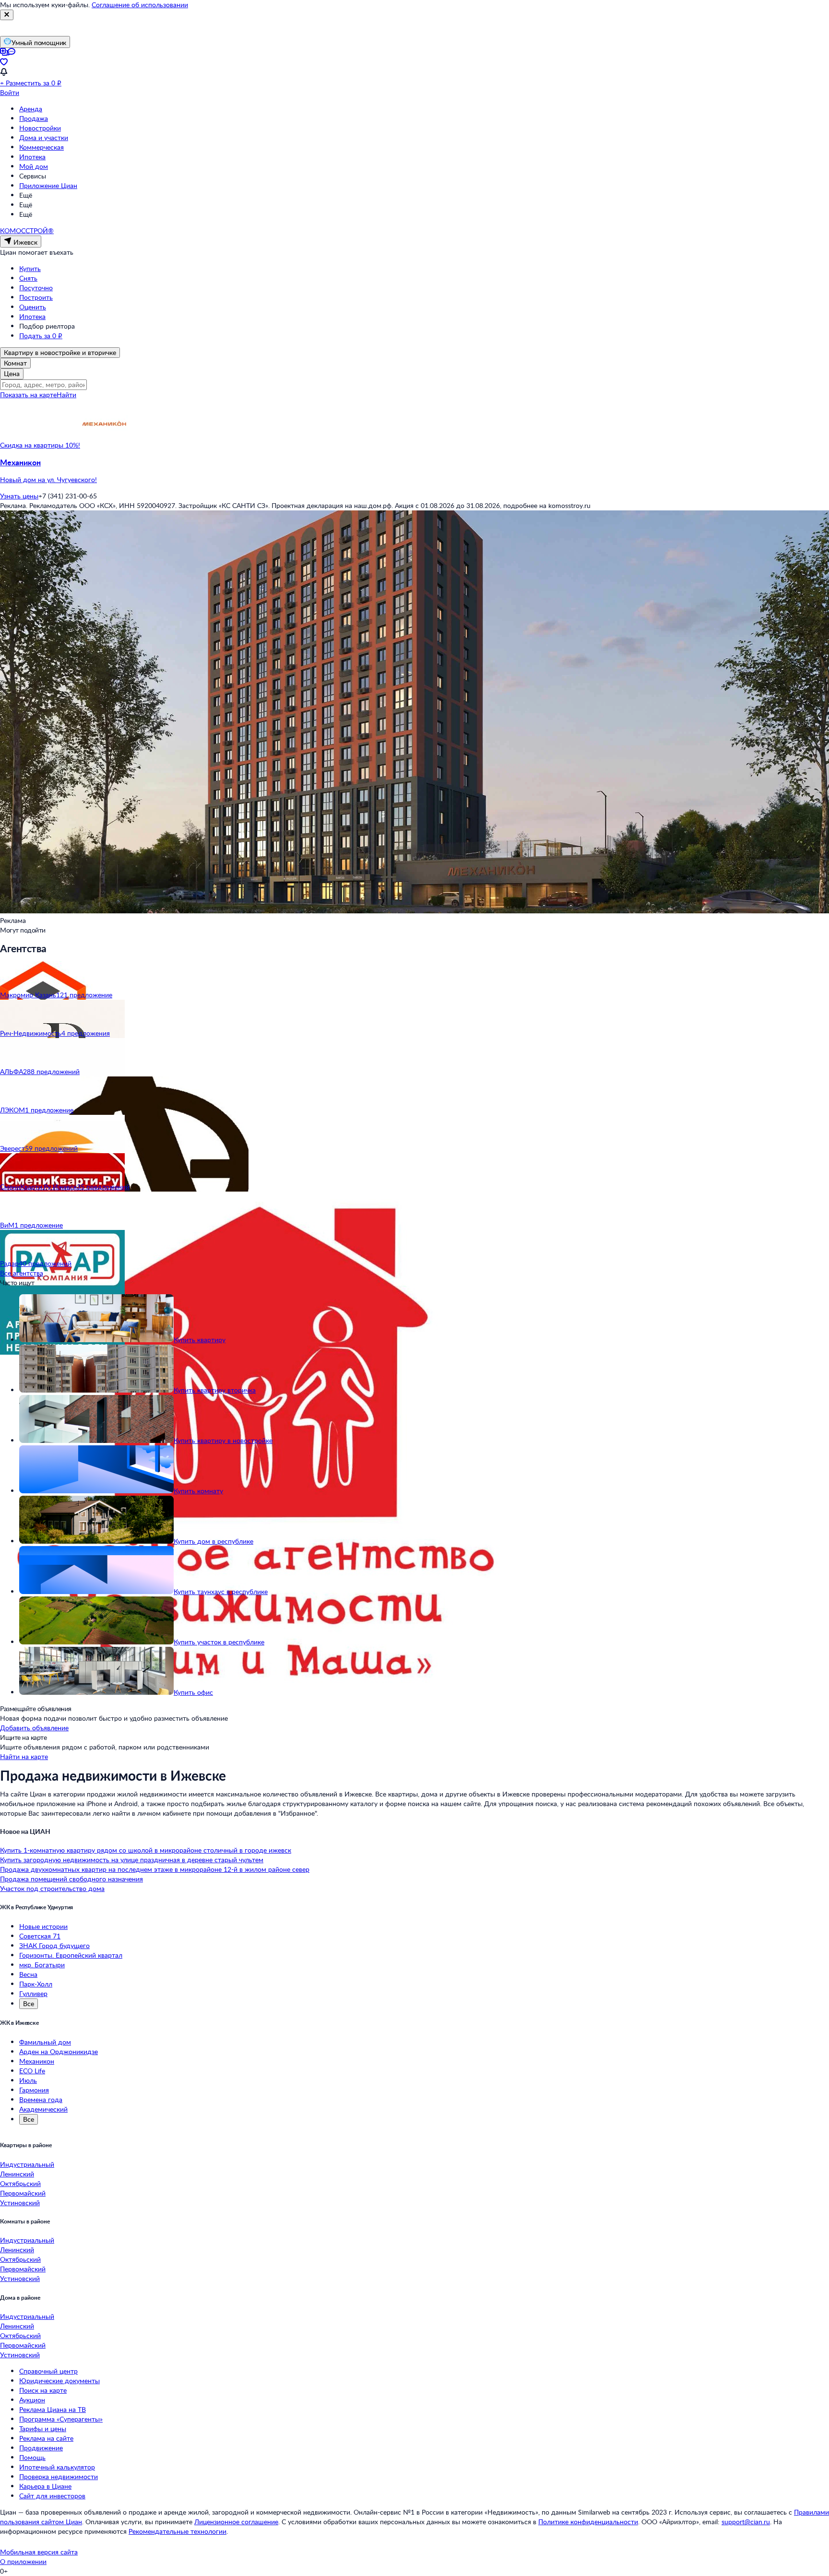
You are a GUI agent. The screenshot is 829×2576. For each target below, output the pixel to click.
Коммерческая (41, 147)
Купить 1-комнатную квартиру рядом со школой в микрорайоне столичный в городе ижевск (146, 1850)
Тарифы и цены (43, 2428)
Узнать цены (19, 496)
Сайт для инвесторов (52, 2496)
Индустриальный (27, 2164)
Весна (28, 1974)
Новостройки (40, 128)
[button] (414, 471)
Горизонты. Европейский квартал (71, 1955)
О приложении (23, 2561)
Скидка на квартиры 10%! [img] (40, 445)
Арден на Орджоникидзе (59, 2051)
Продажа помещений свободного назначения (71, 1879)
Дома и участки (44, 137)
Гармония (34, 2090)
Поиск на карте (43, 2390)
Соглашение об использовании (140, 5)
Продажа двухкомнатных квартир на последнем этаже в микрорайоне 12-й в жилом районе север (155, 1869)
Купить (30, 268)
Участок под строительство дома (52, 1888)
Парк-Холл (36, 1984)
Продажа (34, 118)
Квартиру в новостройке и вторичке (60, 352)
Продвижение (41, 2448)
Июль (28, 2080)
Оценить (33, 307)
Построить (36, 297)
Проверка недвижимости (59, 2476)
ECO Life (32, 2071)
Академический (43, 2109)
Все (29, 2003)
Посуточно (36, 288)
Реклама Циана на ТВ (53, 2409)
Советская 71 (40, 1936)
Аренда (31, 109)
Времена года (41, 2099)
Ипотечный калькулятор (57, 2467)
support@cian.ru (746, 2522)
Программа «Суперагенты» (61, 2419)
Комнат (15, 363)
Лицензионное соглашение (236, 2522)
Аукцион (32, 2400)
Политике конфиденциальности (588, 2522)
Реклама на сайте (46, 2438)
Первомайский (23, 2193)
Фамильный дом (45, 2042)
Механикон (37, 2061)
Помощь (32, 2457)
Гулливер (33, 1993)
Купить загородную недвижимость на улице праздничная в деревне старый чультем (132, 1860)
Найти (66, 395)
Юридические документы (59, 2381)
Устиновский (20, 2203)
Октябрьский (20, 2183)
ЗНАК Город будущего (54, 1945)
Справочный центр (48, 2371)
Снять (28, 278)
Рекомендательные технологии (178, 2531)
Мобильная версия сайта (39, 2552)
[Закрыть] (7, 15)
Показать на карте (28, 395)
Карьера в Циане (45, 2486)
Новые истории (43, 1926)
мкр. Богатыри (42, 1965)
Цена (12, 373)
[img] (104, 445)
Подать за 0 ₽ (41, 336)
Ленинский (17, 2174)
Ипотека (32, 157)
